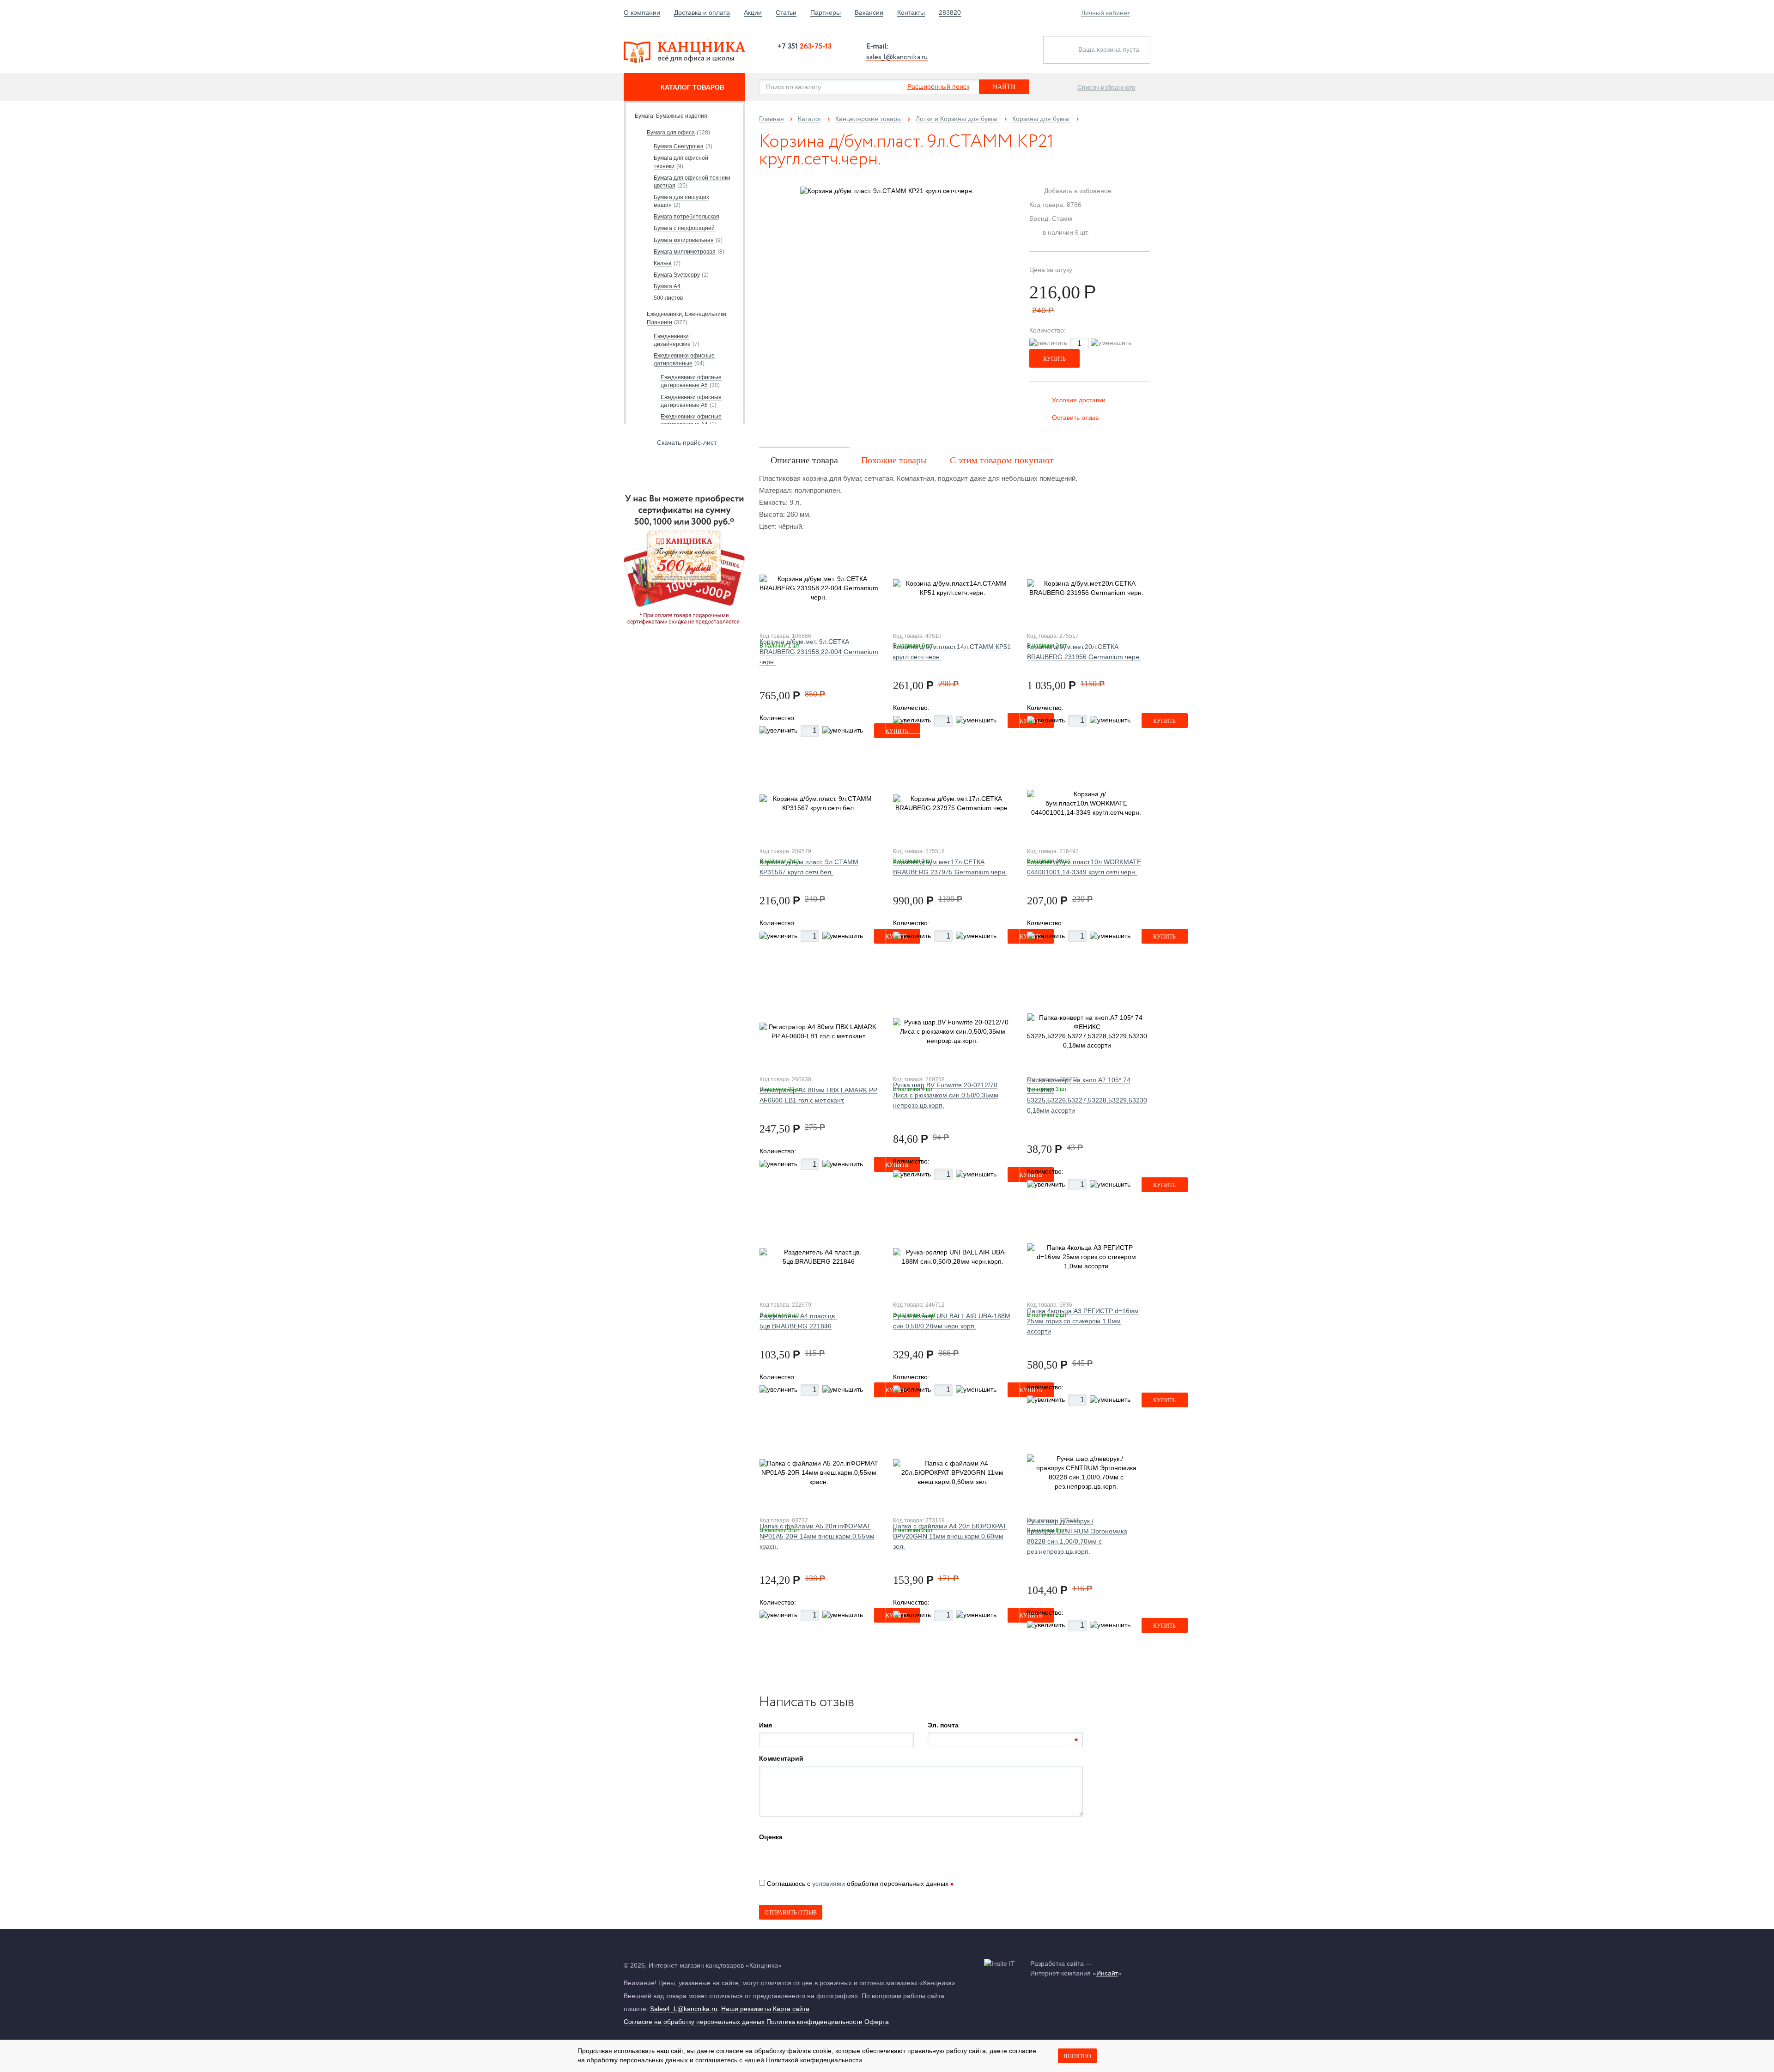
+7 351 (805, 46)
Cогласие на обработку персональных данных (694, 2022)
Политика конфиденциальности (814, 2022)
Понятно (1077, 2056)
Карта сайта (791, 2009)
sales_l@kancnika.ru (897, 56)
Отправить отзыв (791, 1913)
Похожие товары (894, 460)
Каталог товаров (693, 87)
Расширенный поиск (938, 86)
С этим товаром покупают (1002, 460)
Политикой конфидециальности (814, 2060)
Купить (1054, 359)
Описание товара (804, 460)
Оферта (877, 2022)
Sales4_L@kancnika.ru (684, 2009)
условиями (829, 1884)
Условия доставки (1079, 400)
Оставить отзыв (1075, 418)
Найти (1004, 87)
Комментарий (781, 1758)
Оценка (771, 1837)
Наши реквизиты (746, 2009)
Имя (765, 1725)
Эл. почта (943, 1725)
